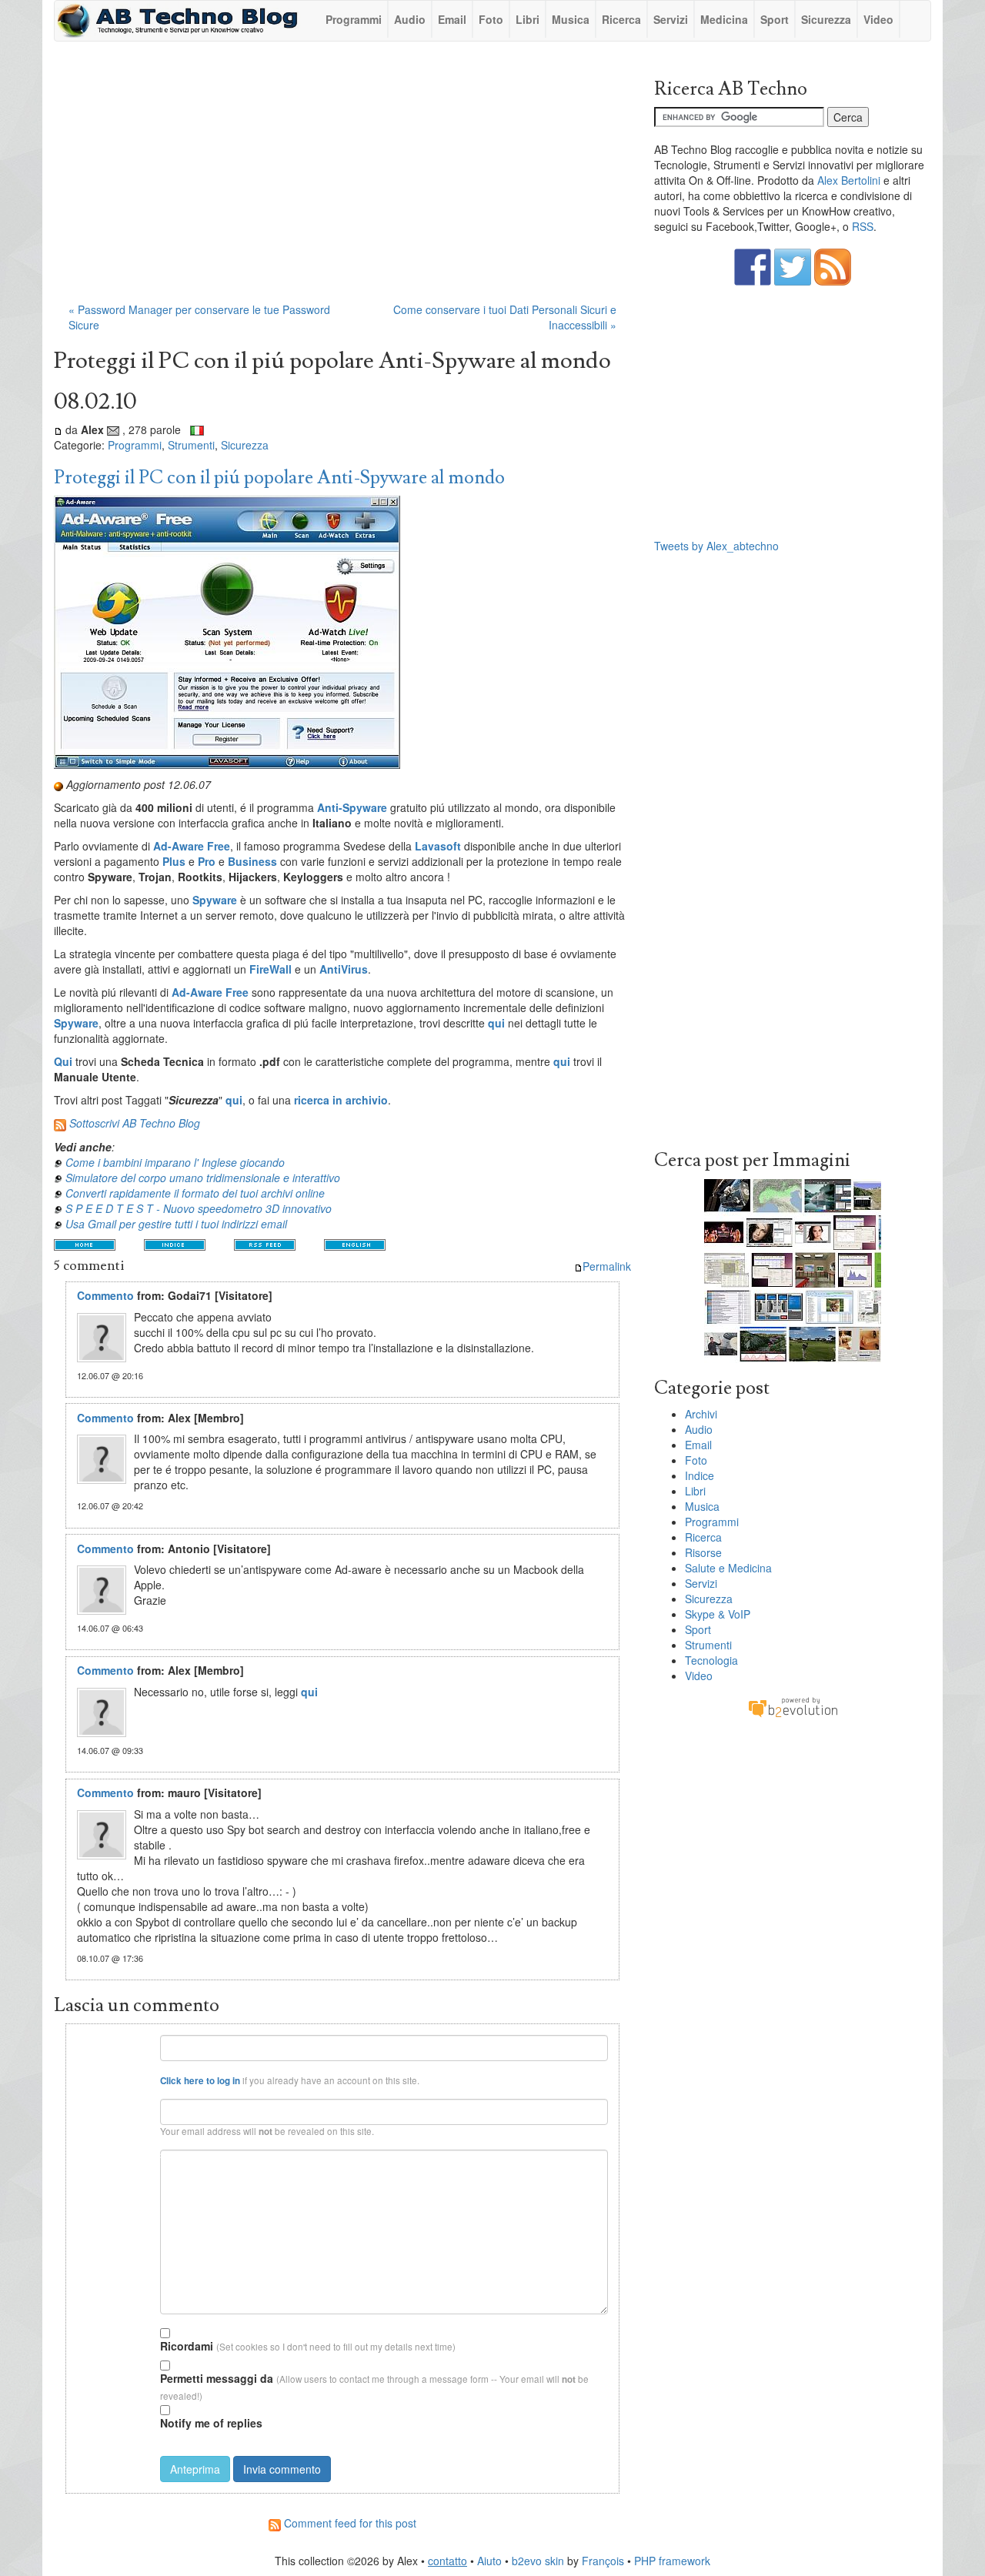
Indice (700, 1475)
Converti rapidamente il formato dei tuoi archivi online (195, 1193)
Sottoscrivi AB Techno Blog (135, 1123)
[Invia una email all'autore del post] (113, 429)
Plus (174, 861)
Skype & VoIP (718, 1614)
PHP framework (672, 2561)
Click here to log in (200, 2081)
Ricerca (621, 19)
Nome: (136, 2041)
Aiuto (489, 2561)
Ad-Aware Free (192, 846)
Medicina (724, 19)
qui (234, 1100)
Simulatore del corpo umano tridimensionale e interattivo (203, 1178)
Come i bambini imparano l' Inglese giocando (175, 1162)
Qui (63, 1061)
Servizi (671, 19)
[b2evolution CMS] (793, 1706)
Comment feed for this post (349, 2523)
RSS (863, 226)
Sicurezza (826, 19)
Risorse (703, 1552)
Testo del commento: (115, 2155)
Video (878, 19)
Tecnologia (711, 1660)
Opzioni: (133, 2331)
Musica (571, 19)
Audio (410, 19)
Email (452, 19)
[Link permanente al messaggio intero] (58, 429)
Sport (775, 19)
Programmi (354, 19)
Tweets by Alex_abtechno (716, 546)
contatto (447, 2561)
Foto (491, 19)
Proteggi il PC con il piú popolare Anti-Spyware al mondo (279, 478)
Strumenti (191, 445)
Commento (105, 1295)
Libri (528, 19)
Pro (207, 861)
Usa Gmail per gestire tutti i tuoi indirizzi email (176, 1224)
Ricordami (187, 2346)
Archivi (701, 1414)
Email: (136, 2105)
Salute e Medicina (728, 1568)
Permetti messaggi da (217, 2378)
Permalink (607, 1266)
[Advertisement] (342, 179)
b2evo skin (538, 2561)
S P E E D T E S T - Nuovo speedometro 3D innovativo (199, 1208)
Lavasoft (438, 846)
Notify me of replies (211, 2423)
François (603, 2561)
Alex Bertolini (849, 180)
